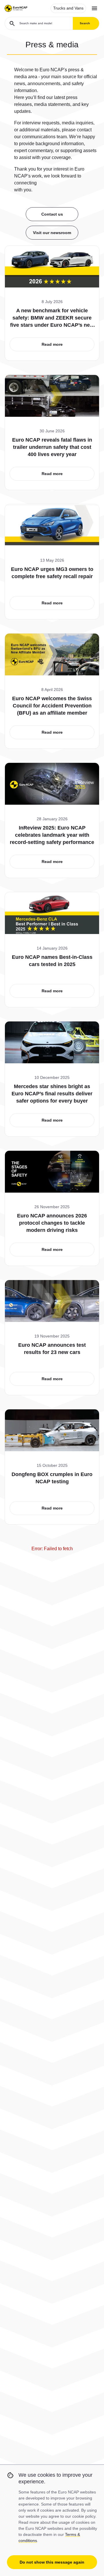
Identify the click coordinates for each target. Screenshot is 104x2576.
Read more (52, 344)
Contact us (52, 214)
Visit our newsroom (52, 233)
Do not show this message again (52, 2562)
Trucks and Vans (68, 8)
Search (85, 23)
